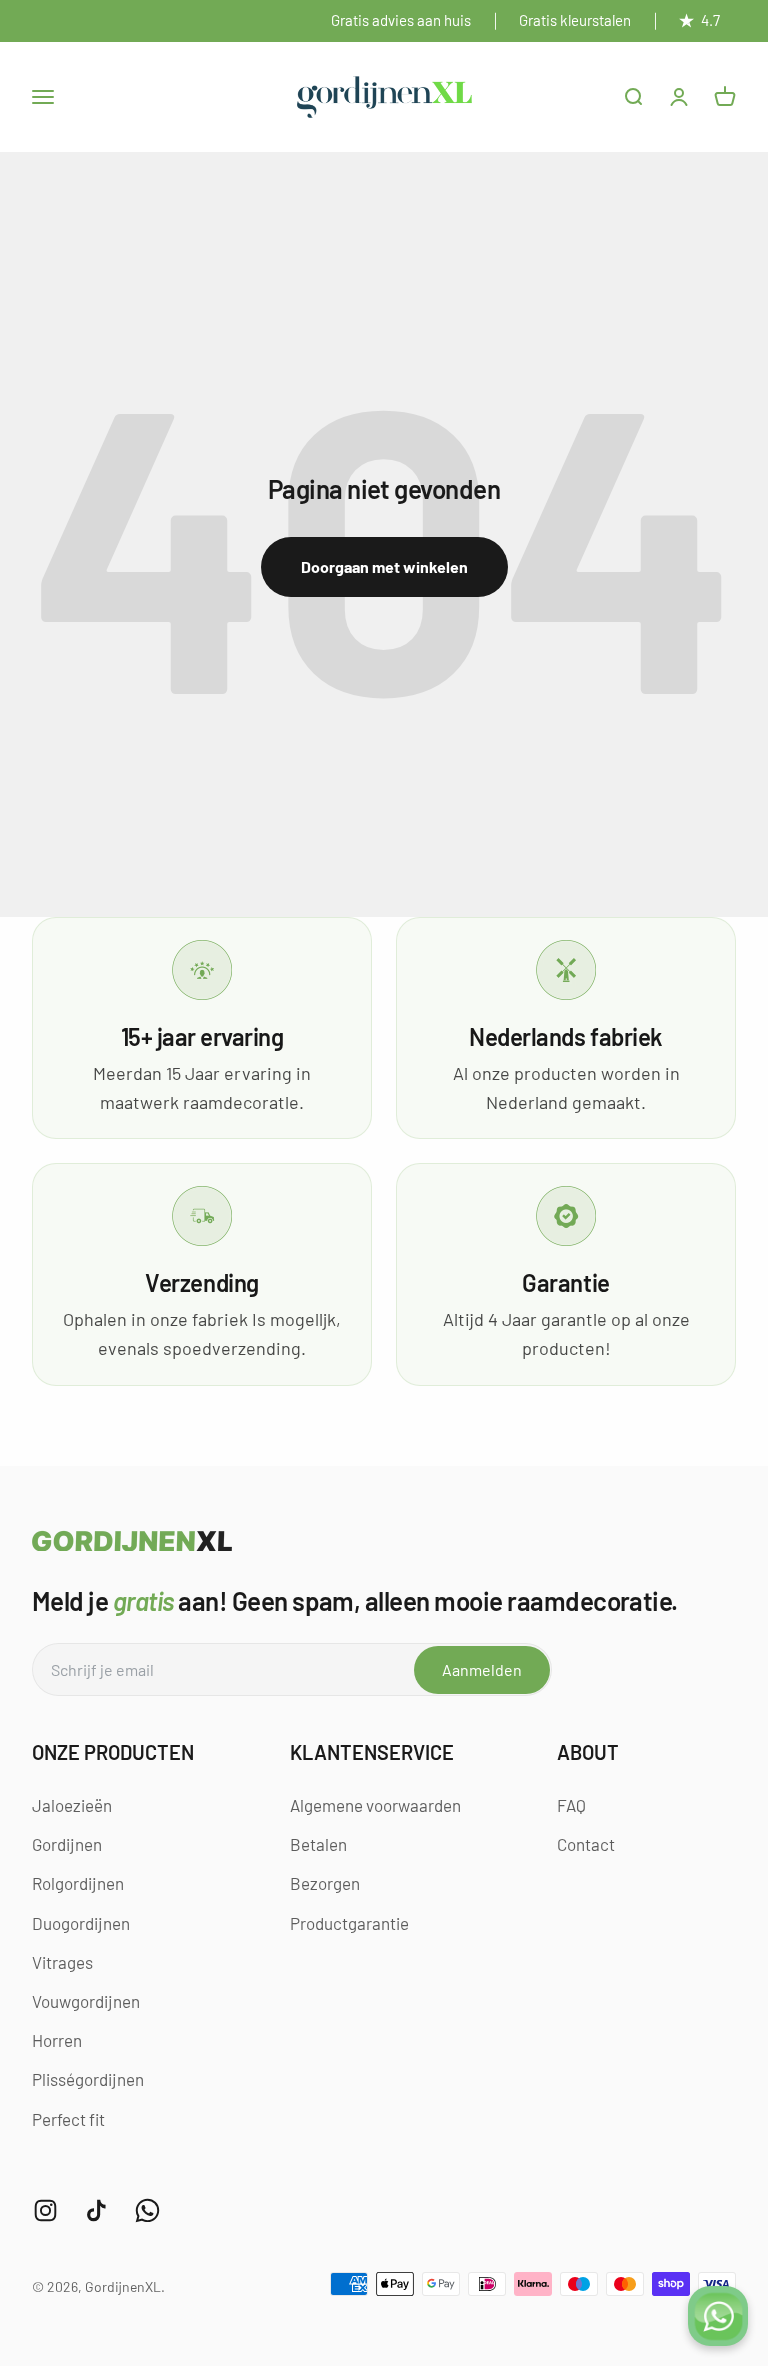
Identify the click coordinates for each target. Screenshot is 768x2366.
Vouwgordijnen (86, 2001)
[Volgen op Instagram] (45, 2210)
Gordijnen (67, 1844)
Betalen (318, 1844)
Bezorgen (325, 1883)
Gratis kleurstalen (575, 20)
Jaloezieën (72, 1805)
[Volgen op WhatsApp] (147, 2210)
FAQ (571, 1805)
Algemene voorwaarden (375, 1805)
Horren (57, 2040)
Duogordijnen (81, 1923)
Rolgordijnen (78, 1883)
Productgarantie (349, 1923)
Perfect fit (68, 2119)
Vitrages (62, 1962)
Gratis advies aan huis (401, 20)
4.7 (710, 20)
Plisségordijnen (88, 2079)
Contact (586, 1844)
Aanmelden (482, 1669)
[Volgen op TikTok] (96, 2210)
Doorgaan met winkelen (384, 566)
